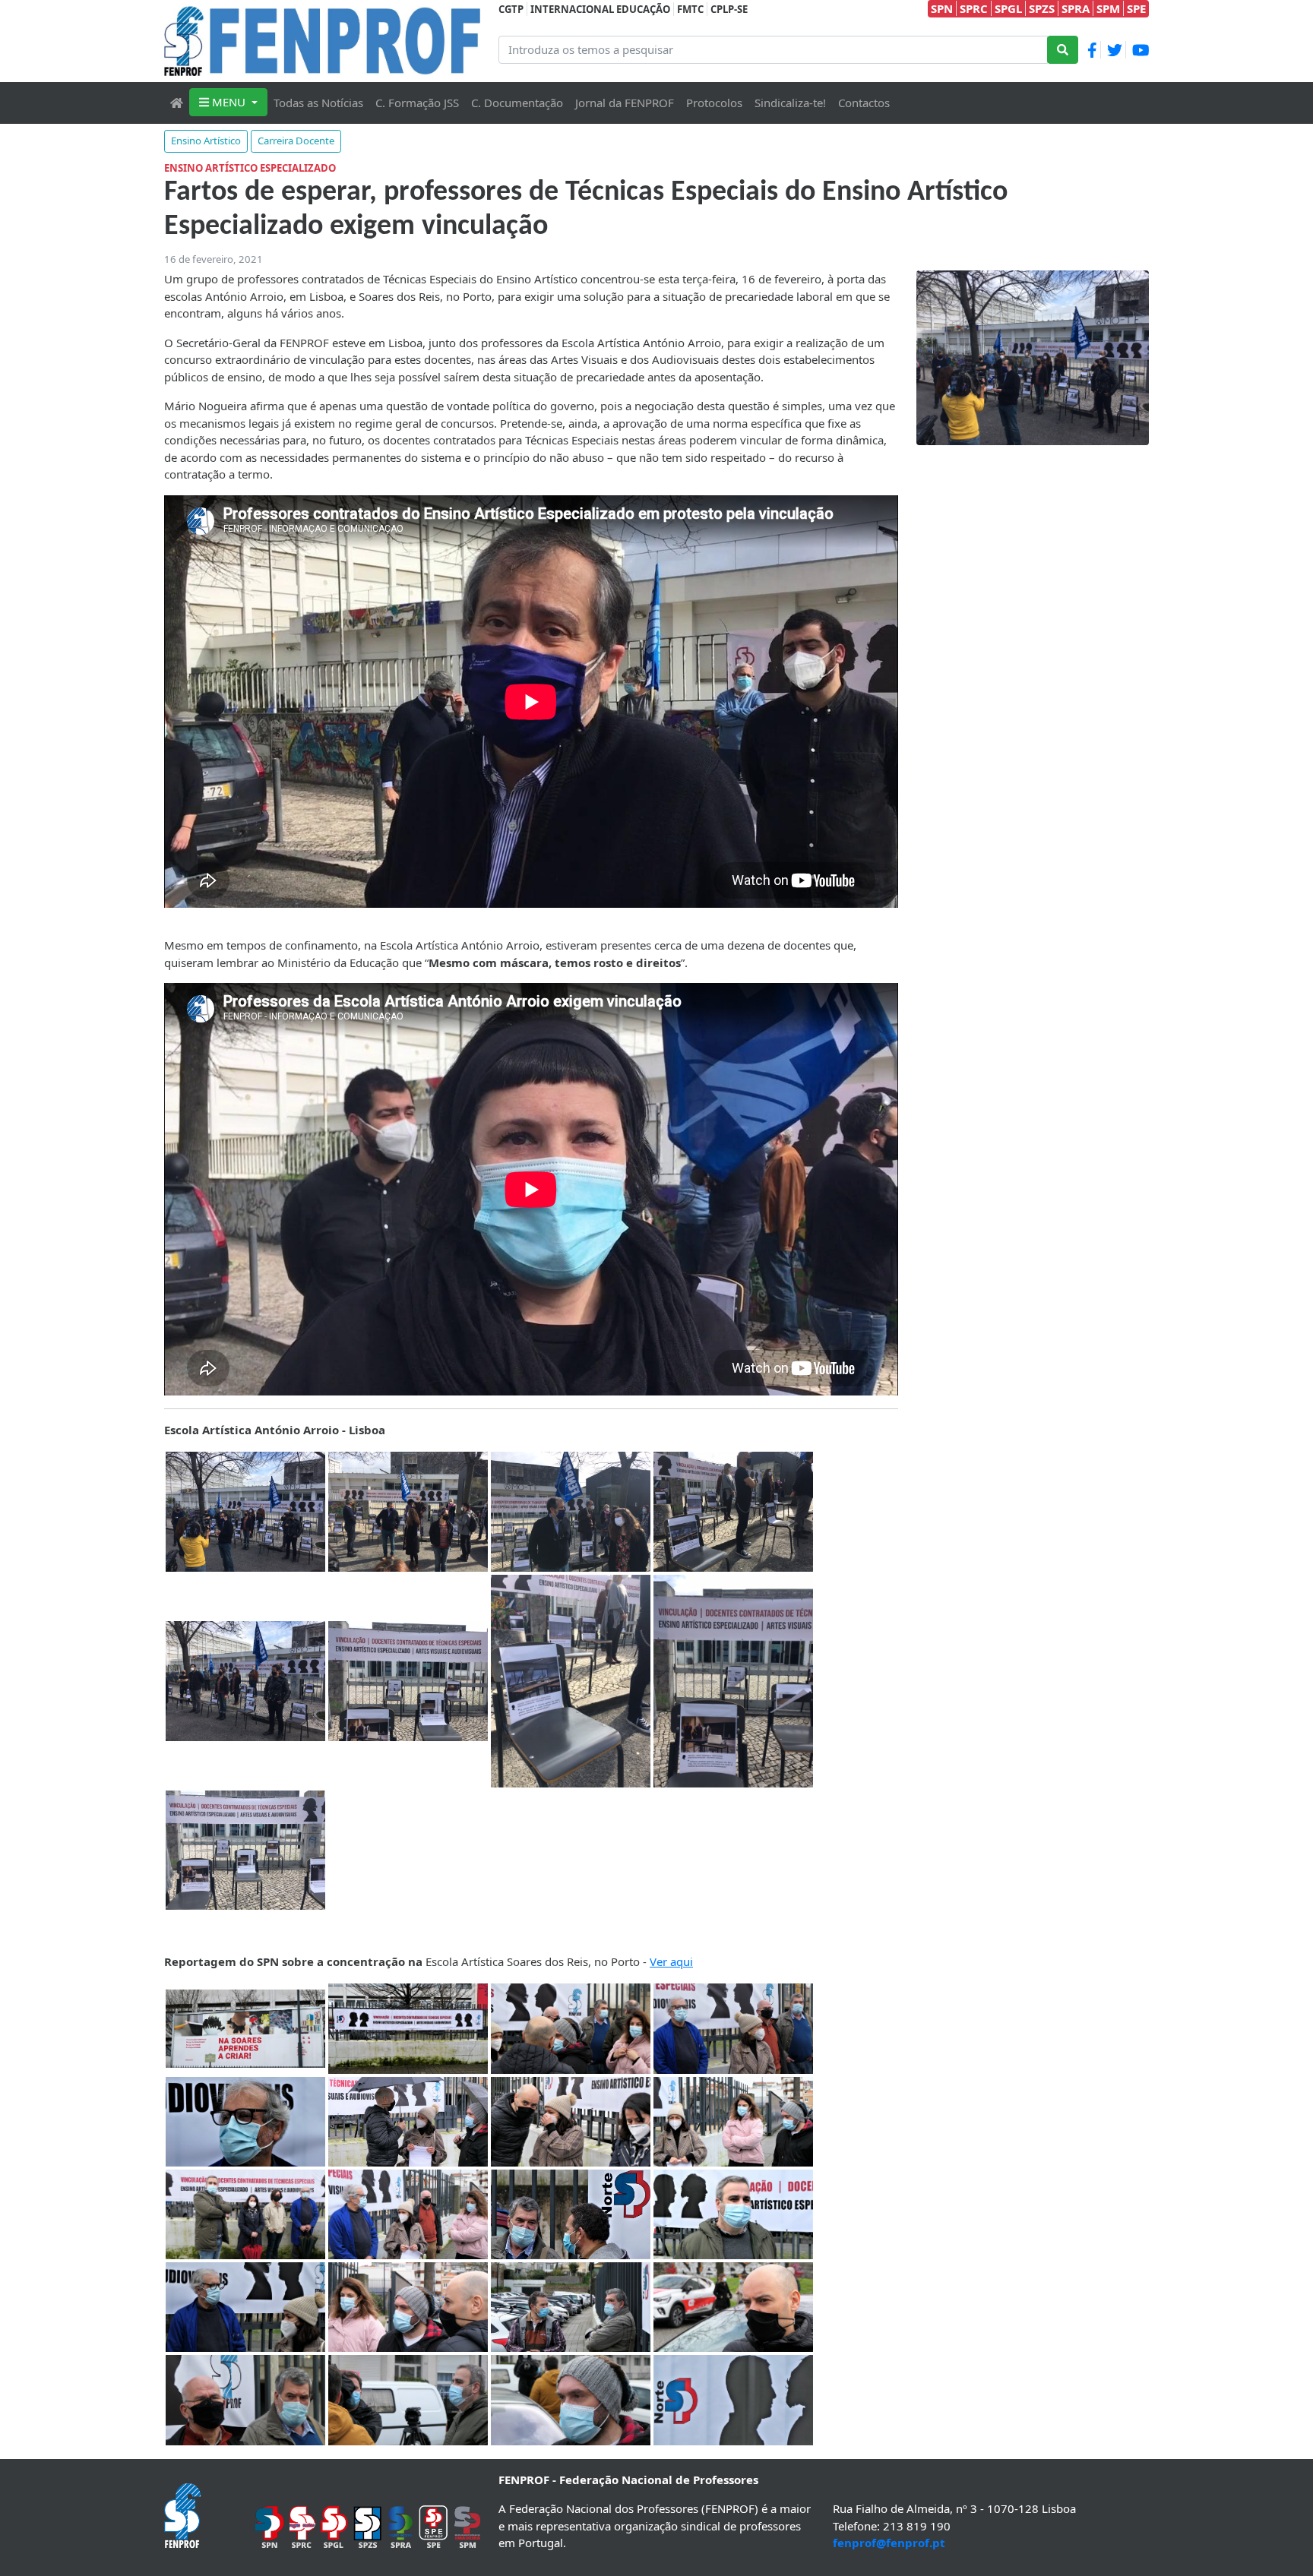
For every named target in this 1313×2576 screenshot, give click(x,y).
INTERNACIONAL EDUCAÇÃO (600, 9)
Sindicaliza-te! (790, 103)
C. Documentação (517, 103)
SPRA (1076, 8)
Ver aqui (671, 1961)
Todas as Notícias (318, 103)
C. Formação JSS (417, 103)
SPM (1108, 8)
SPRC (974, 8)
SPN (942, 8)
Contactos (864, 103)
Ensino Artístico (206, 141)
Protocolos (714, 103)
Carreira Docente (296, 141)
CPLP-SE (729, 9)
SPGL (1008, 8)
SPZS (1042, 8)
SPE (1136, 8)
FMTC (690, 9)
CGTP (511, 9)
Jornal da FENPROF (625, 103)
